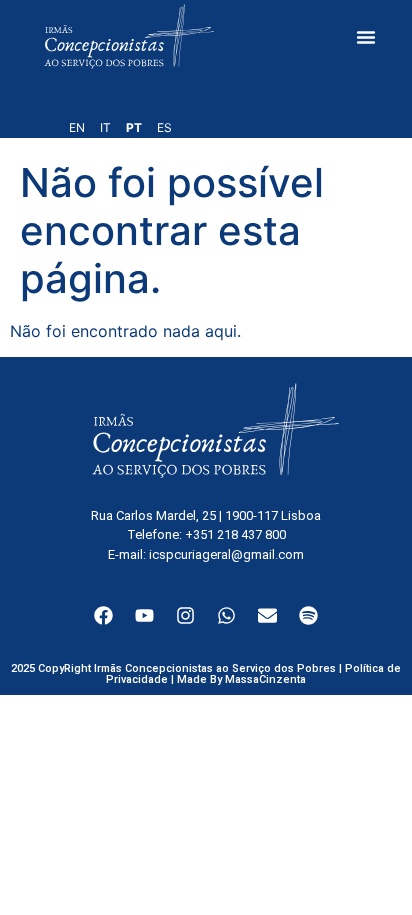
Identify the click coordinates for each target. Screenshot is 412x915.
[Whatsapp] (227, 616)
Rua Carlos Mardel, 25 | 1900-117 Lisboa (206, 515)
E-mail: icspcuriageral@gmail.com (206, 554)
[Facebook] (103, 616)
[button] (366, 37)
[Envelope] (268, 616)
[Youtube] (144, 616)
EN (77, 127)
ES (164, 127)
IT (105, 127)
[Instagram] (185, 616)
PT (134, 127)
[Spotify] (309, 616)
